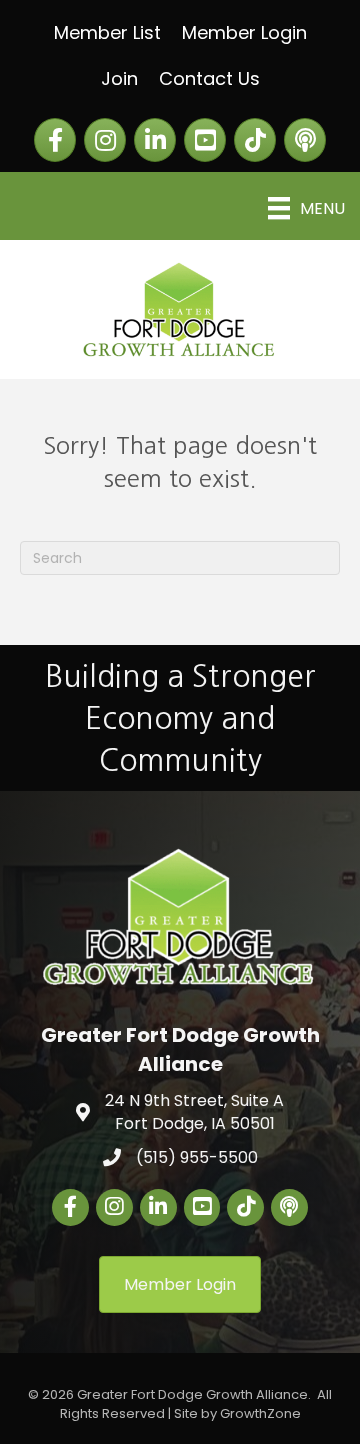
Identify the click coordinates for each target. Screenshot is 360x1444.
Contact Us (209, 78)
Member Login (244, 32)
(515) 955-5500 (197, 1157)
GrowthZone (260, 1413)
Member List (107, 32)
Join (119, 78)
